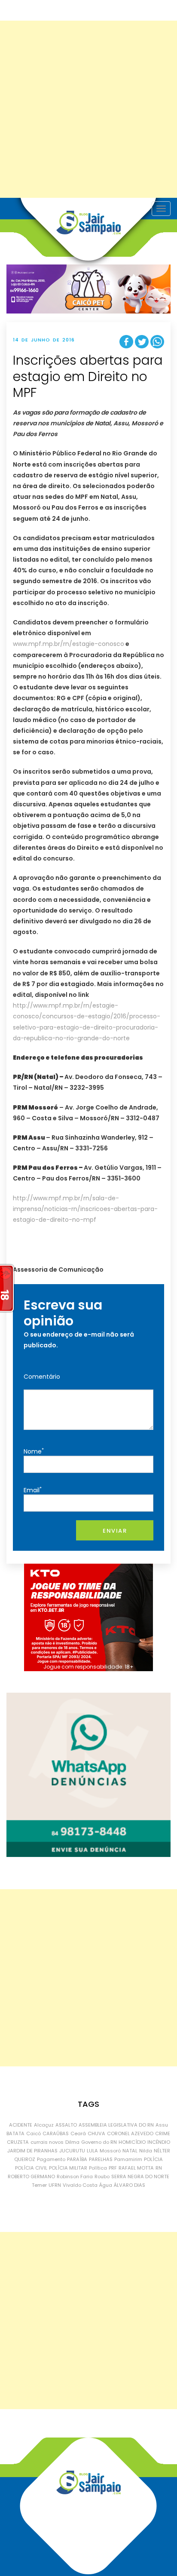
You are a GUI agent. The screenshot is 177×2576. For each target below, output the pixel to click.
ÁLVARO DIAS (130, 2185)
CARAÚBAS (56, 2133)
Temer (39, 2185)
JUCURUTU (72, 2151)
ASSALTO (66, 2125)
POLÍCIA (153, 2159)
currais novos (47, 2142)
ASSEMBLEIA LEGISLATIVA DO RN (116, 2125)
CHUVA (96, 2133)
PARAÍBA (77, 2159)
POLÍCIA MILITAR (68, 2168)
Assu (162, 2125)
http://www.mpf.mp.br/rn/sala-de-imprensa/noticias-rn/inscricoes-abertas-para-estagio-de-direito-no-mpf (85, 1209)
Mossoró (110, 2151)
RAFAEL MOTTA (136, 2168)
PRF (113, 2168)
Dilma (72, 2142)
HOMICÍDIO (132, 2142)
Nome (34, 1451)
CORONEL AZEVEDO (130, 2133)
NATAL (130, 2151)
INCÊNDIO (159, 2142)
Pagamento (51, 2159)
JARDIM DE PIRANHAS (32, 2151)
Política (98, 2168)
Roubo (102, 2176)
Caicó (34, 2133)
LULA (92, 2151)
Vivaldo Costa (80, 2185)
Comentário (42, 1377)
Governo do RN (99, 2142)
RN (159, 2168)
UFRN (55, 2185)
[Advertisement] (88, 109)
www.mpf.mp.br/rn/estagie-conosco (69, 644)
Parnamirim (128, 2159)
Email (33, 1490)
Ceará (78, 2133)
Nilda (146, 2151)
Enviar (115, 1531)
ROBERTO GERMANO (31, 2176)
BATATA (15, 2133)
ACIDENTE (21, 2125)
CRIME (163, 2133)
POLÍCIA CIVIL (31, 2168)
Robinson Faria (75, 2176)
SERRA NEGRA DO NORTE (140, 2176)
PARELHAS (101, 2159)
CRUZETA (18, 2142)
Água (106, 2185)
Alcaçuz (44, 2125)
